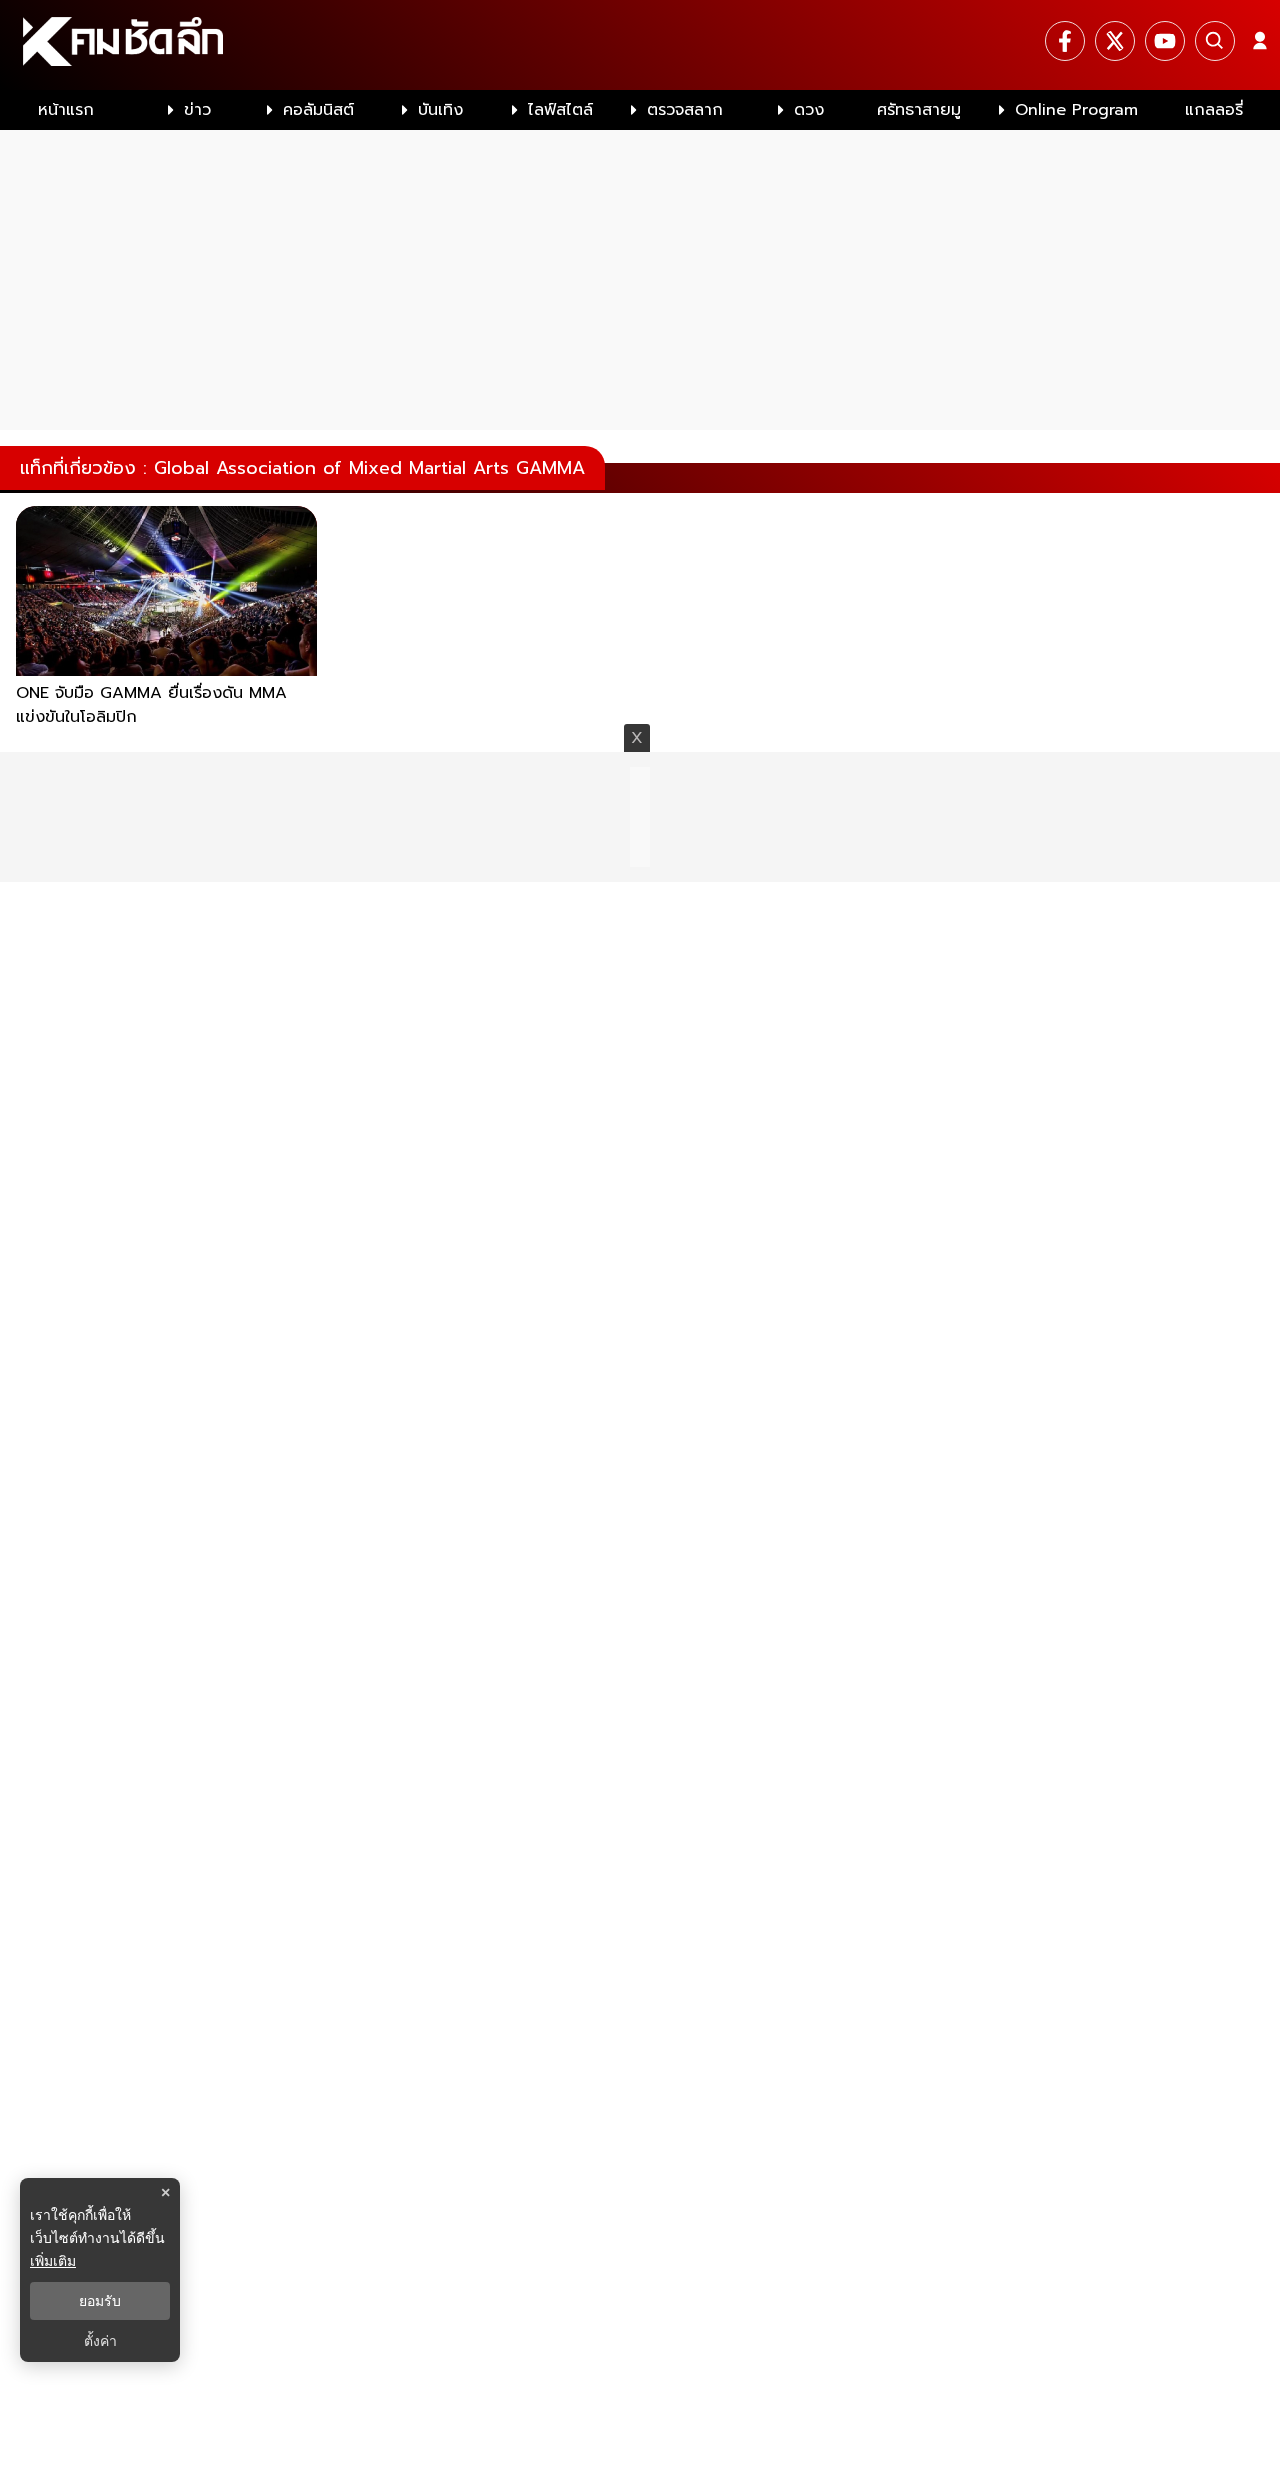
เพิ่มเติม (53, 2260)
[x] (1115, 41)
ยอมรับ (100, 2301)
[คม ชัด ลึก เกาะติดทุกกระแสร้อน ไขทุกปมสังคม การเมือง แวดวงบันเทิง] (640, 45)
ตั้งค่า (100, 2341)
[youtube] (1165, 41)
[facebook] (1065, 41)
